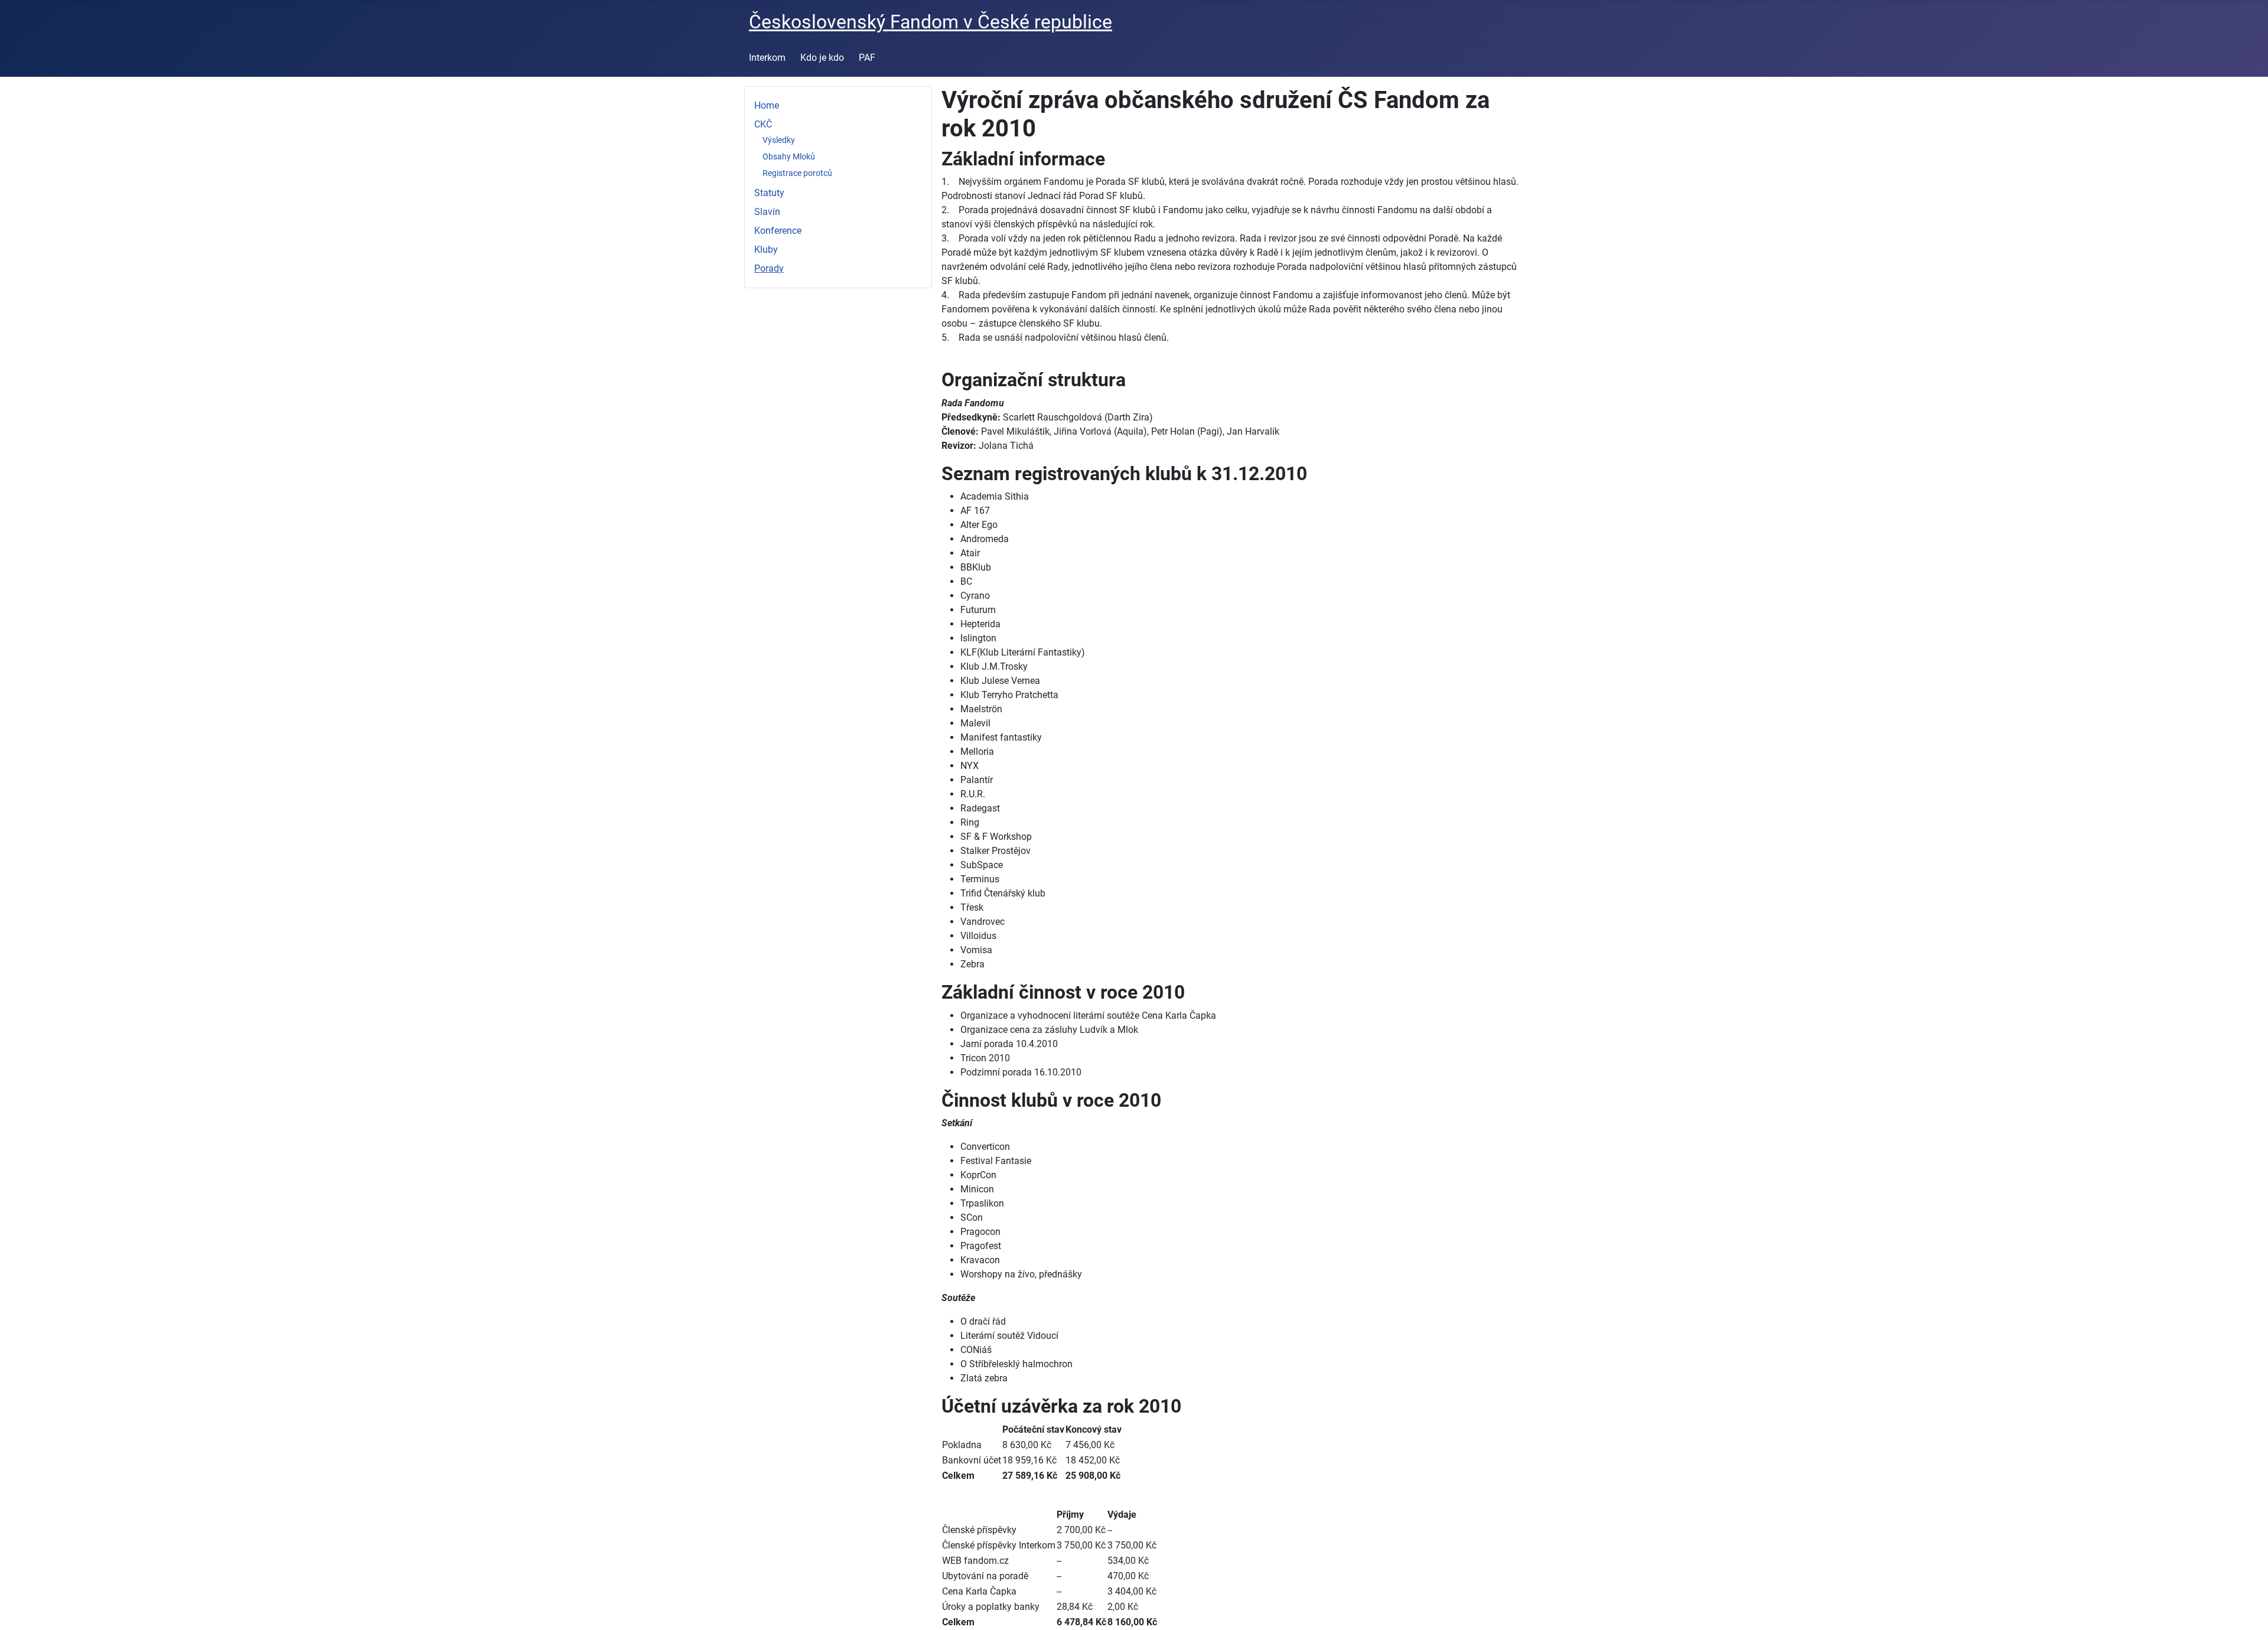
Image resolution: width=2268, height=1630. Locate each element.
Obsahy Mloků (789, 157)
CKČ (763, 124)
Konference (778, 231)
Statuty (769, 193)
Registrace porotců (797, 173)
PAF (867, 58)
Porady (769, 268)
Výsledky (779, 140)
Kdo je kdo (822, 58)
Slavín (767, 212)
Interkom (767, 58)
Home (767, 105)
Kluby (766, 250)
